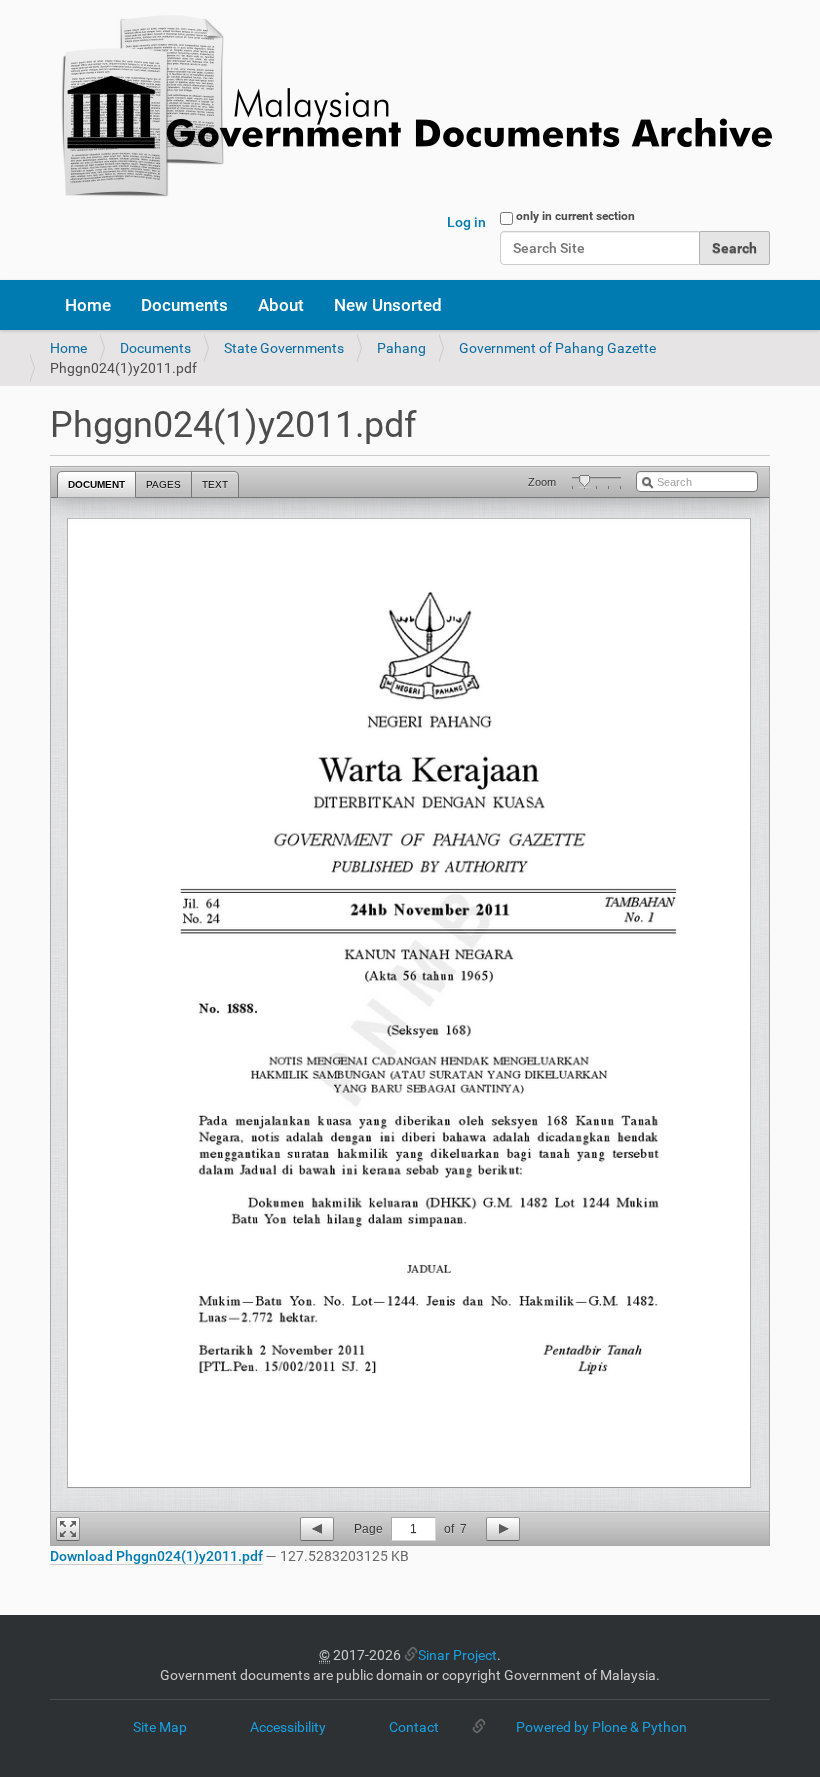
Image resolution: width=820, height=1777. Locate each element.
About (281, 305)
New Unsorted (388, 305)
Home (88, 305)
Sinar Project (457, 1655)
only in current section (575, 216)
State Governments (284, 348)
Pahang (401, 348)
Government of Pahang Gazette (557, 348)
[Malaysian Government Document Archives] (411, 107)
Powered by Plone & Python (601, 1727)
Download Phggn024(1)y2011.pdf (156, 1556)
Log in (466, 222)
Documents (184, 305)
